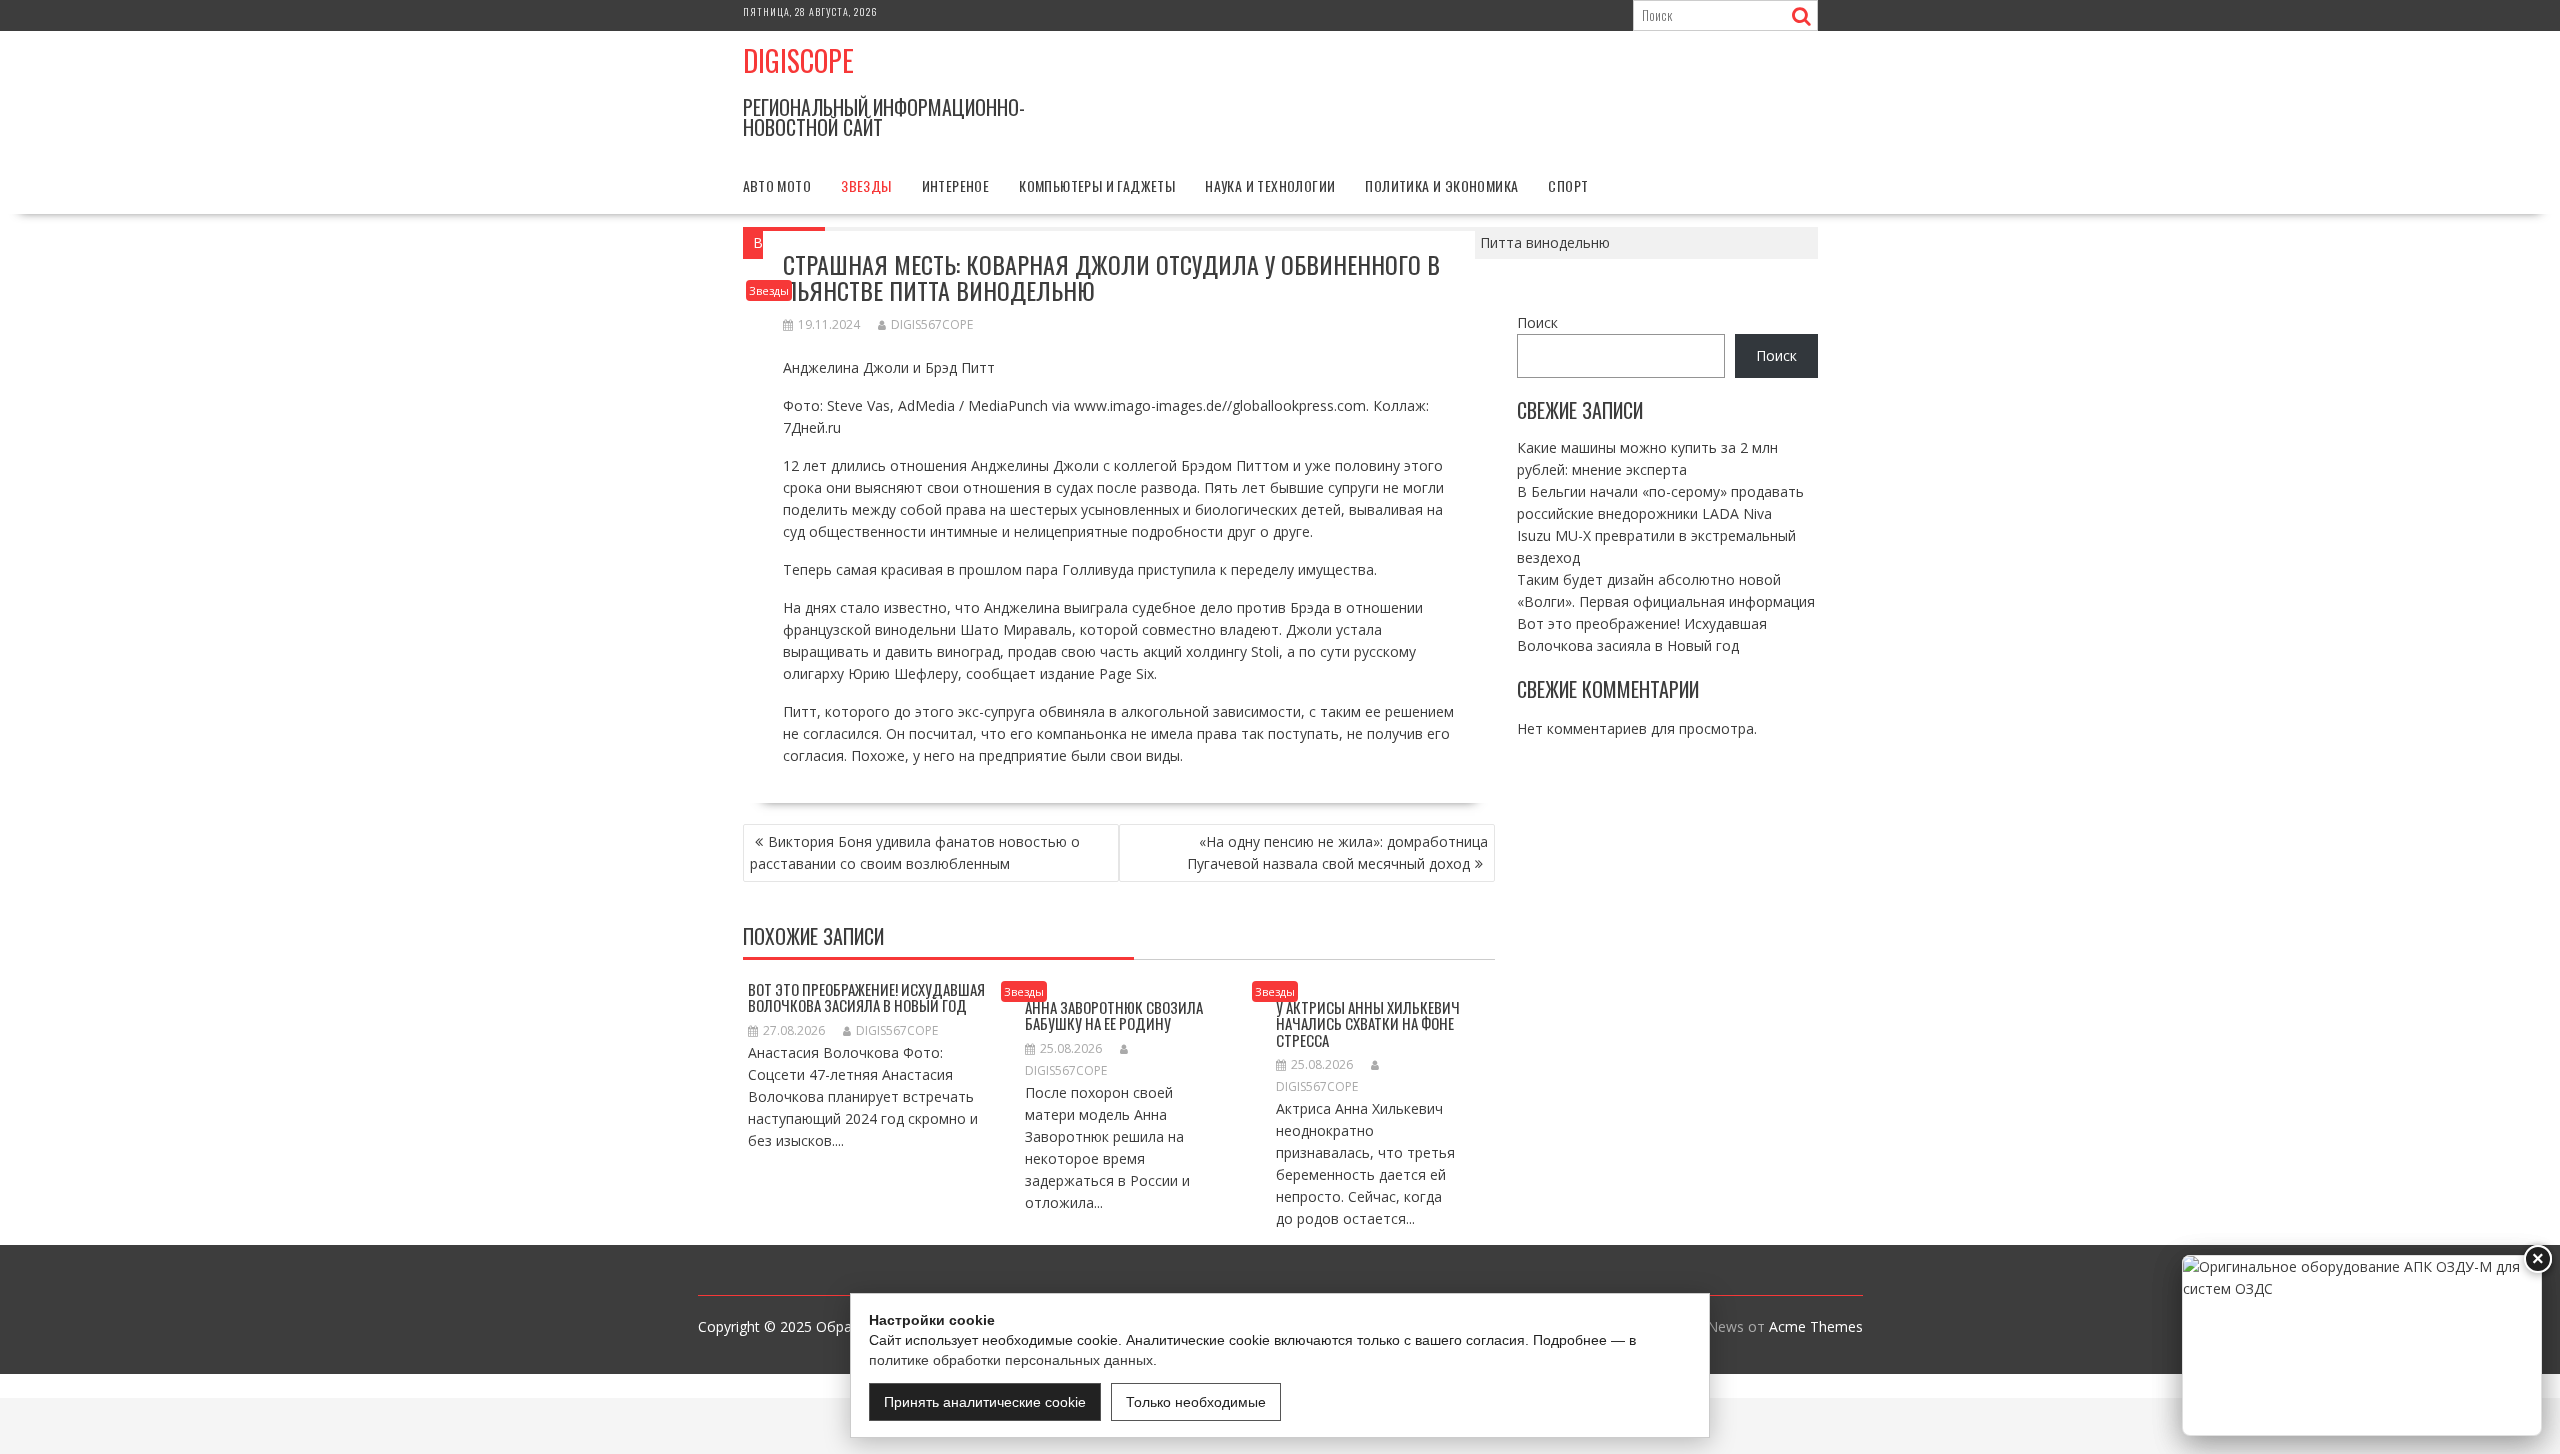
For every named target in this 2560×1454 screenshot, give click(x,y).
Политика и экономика (1441, 185)
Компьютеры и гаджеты (1097, 185)
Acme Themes (1816, 1326)
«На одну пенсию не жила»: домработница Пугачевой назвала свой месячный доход (1337, 852)
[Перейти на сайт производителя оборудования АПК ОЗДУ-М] (2362, 1345)
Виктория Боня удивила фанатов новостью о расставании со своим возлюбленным (915, 852)
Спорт (1568, 185)
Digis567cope (932, 324)
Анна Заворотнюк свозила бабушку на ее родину (1114, 1015)
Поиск (1537, 322)
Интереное (956, 185)
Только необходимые (1196, 1402)
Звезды (866, 185)
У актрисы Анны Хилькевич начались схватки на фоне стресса (1368, 1023)
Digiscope (798, 60)
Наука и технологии (1270, 185)
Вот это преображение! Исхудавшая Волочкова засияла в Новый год (866, 997)
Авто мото (777, 185)
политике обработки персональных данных (1011, 1360)
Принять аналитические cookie (985, 1402)
